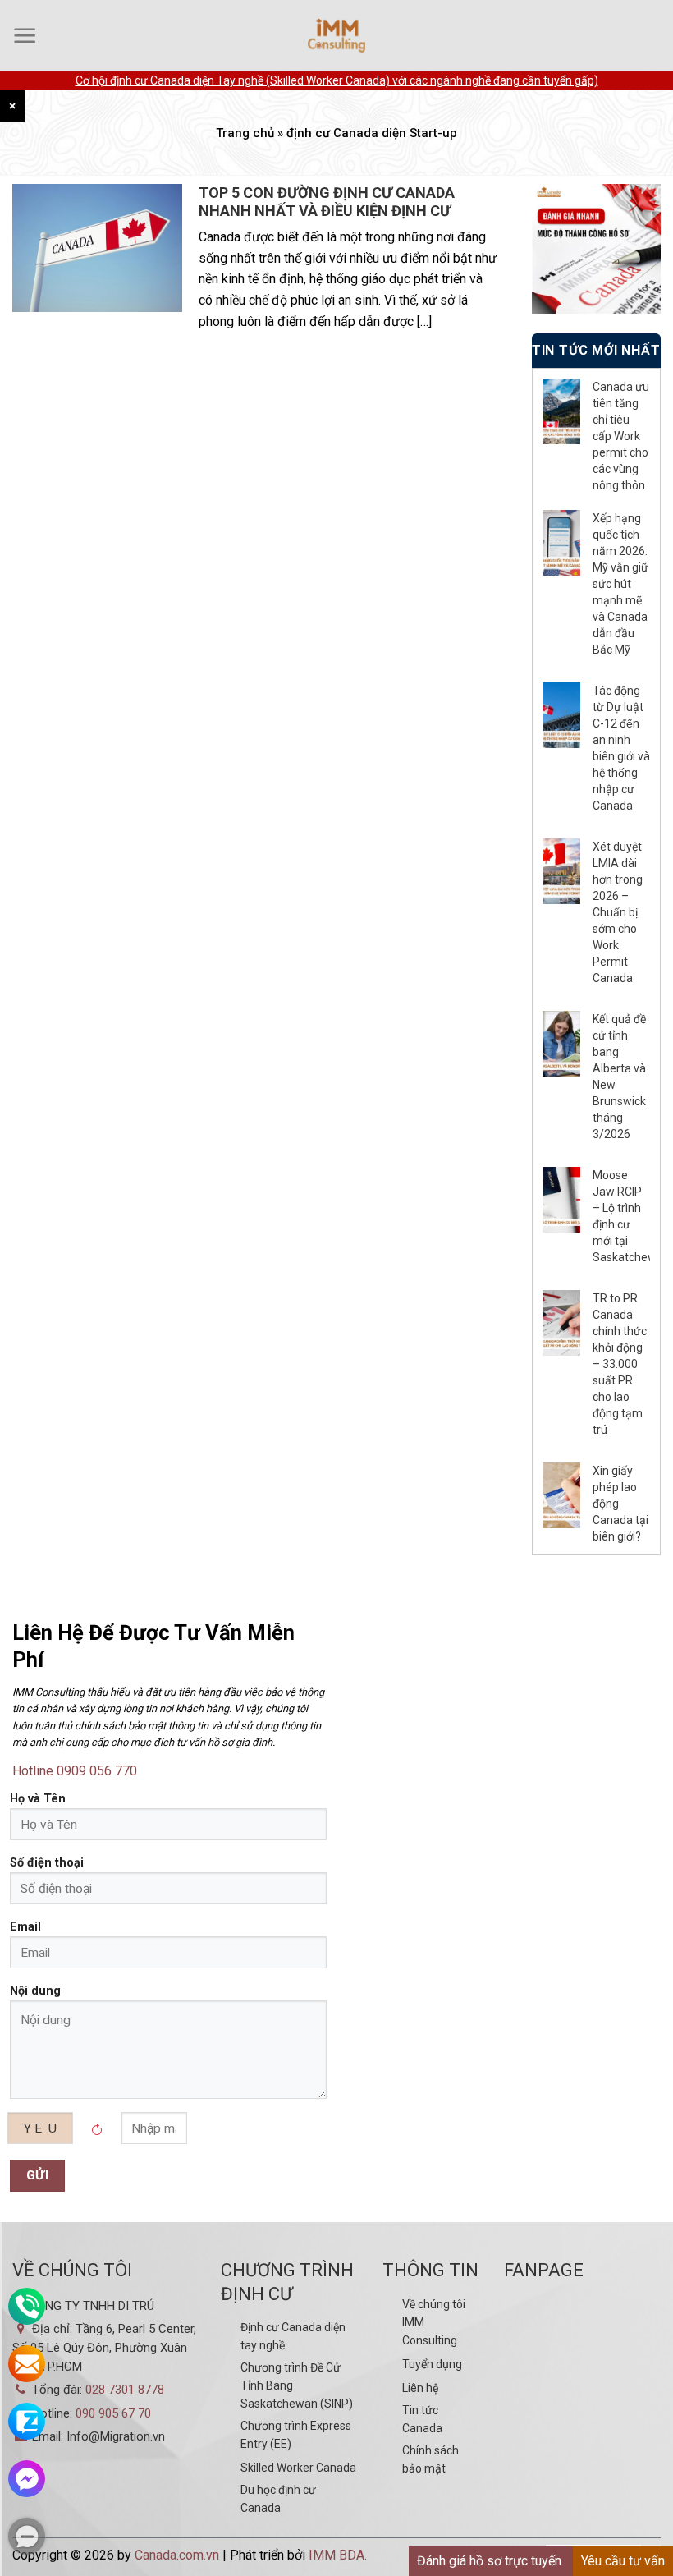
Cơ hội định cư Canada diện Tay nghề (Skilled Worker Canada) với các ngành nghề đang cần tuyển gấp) (337, 80)
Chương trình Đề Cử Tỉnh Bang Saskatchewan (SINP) (297, 2385)
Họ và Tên (38, 1799)
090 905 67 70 (113, 2413)
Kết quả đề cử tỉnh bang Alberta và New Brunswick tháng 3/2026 (619, 1077)
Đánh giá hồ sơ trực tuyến (489, 2561)
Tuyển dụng (432, 2364)
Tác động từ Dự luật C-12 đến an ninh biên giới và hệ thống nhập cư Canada (621, 748)
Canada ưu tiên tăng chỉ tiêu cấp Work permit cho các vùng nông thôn (621, 436)
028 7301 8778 (125, 2390)
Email (25, 1927)
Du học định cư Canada (278, 2499)
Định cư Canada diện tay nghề (293, 2336)
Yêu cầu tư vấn (623, 2561)
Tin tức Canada (422, 2419)
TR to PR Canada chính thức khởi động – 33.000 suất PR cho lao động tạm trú (620, 1364)
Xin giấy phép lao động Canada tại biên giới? (620, 1504)
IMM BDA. (338, 2555)
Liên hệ (420, 2388)
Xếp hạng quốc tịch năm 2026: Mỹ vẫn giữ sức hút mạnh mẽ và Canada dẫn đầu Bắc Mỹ (620, 584)
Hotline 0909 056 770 (75, 1771)
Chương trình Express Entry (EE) (296, 2435)
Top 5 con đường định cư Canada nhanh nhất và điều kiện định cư (327, 202)
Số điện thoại (47, 1863)
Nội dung (35, 1991)
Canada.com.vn (177, 2555)
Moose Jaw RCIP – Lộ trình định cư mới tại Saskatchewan (621, 1216)
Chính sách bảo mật (430, 2459)
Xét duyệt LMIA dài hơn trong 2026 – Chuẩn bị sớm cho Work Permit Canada (618, 912)
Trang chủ (245, 133)
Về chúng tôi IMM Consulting (434, 2322)
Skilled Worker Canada (298, 2468)
